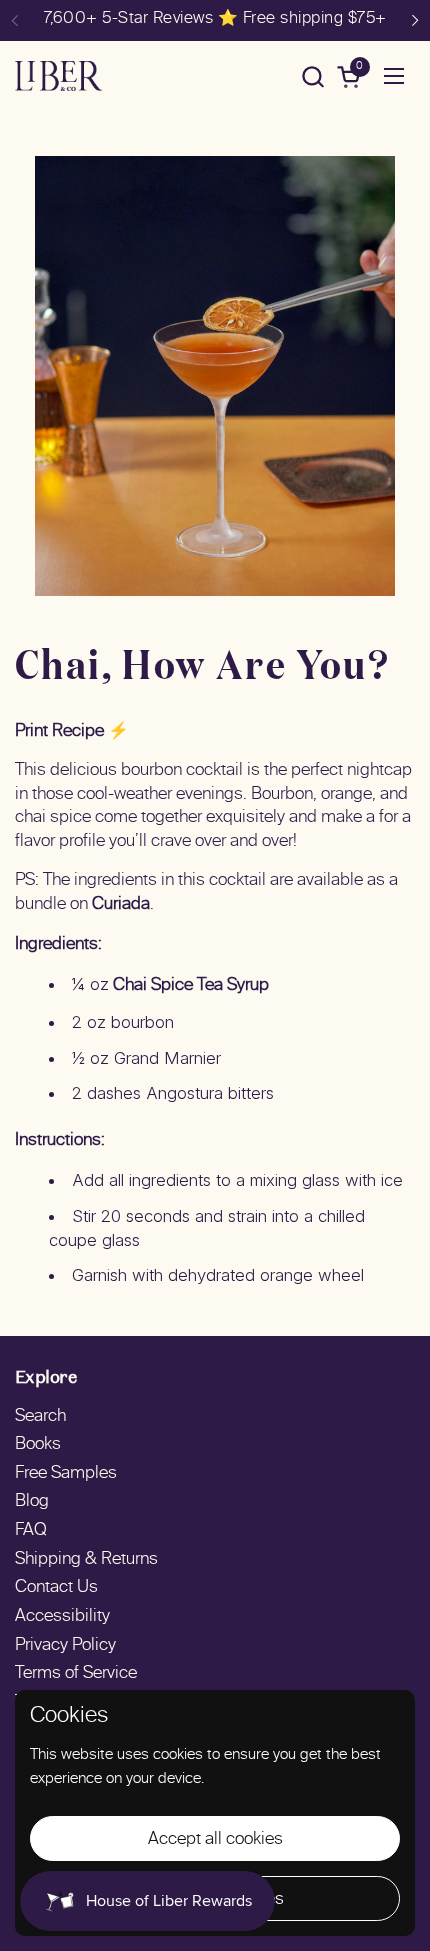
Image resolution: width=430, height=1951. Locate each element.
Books (38, 1445)
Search (40, 1417)
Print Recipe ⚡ (72, 732)
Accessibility (62, 1617)
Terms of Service (76, 1674)
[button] (312, 76)
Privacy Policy (65, 1646)
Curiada (121, 905)
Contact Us (56, 1588)
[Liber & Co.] (58, 76)
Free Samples (66, 1474)
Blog (32, 1502)
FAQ (31, 1531)
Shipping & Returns (86, 1560)
